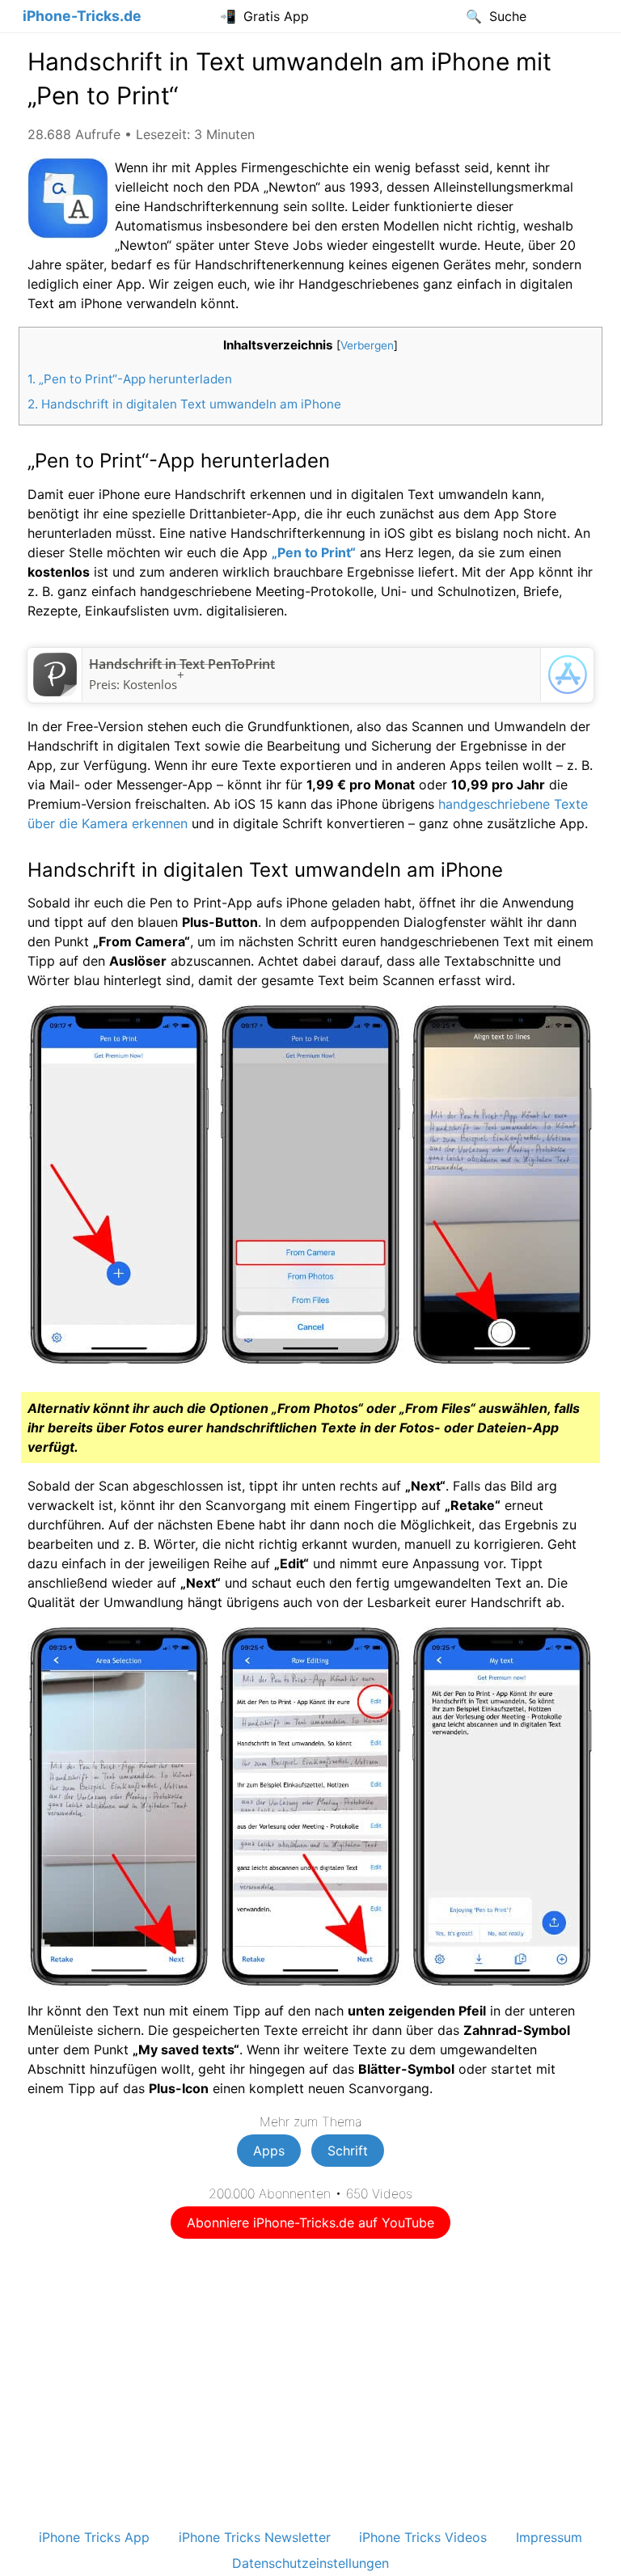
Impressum (549, 2537)
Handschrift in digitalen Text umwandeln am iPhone (184, 404)
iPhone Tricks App (94, 2537)
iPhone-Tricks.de (82, 16)
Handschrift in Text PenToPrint (182, 664)
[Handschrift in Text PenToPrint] (55, 692)
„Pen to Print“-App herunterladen (130, 379)
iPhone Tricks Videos (423, 2537)
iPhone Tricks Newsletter (255, 2537)
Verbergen (367, 345)
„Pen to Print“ (314, 552)
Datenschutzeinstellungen (310, 2563)
